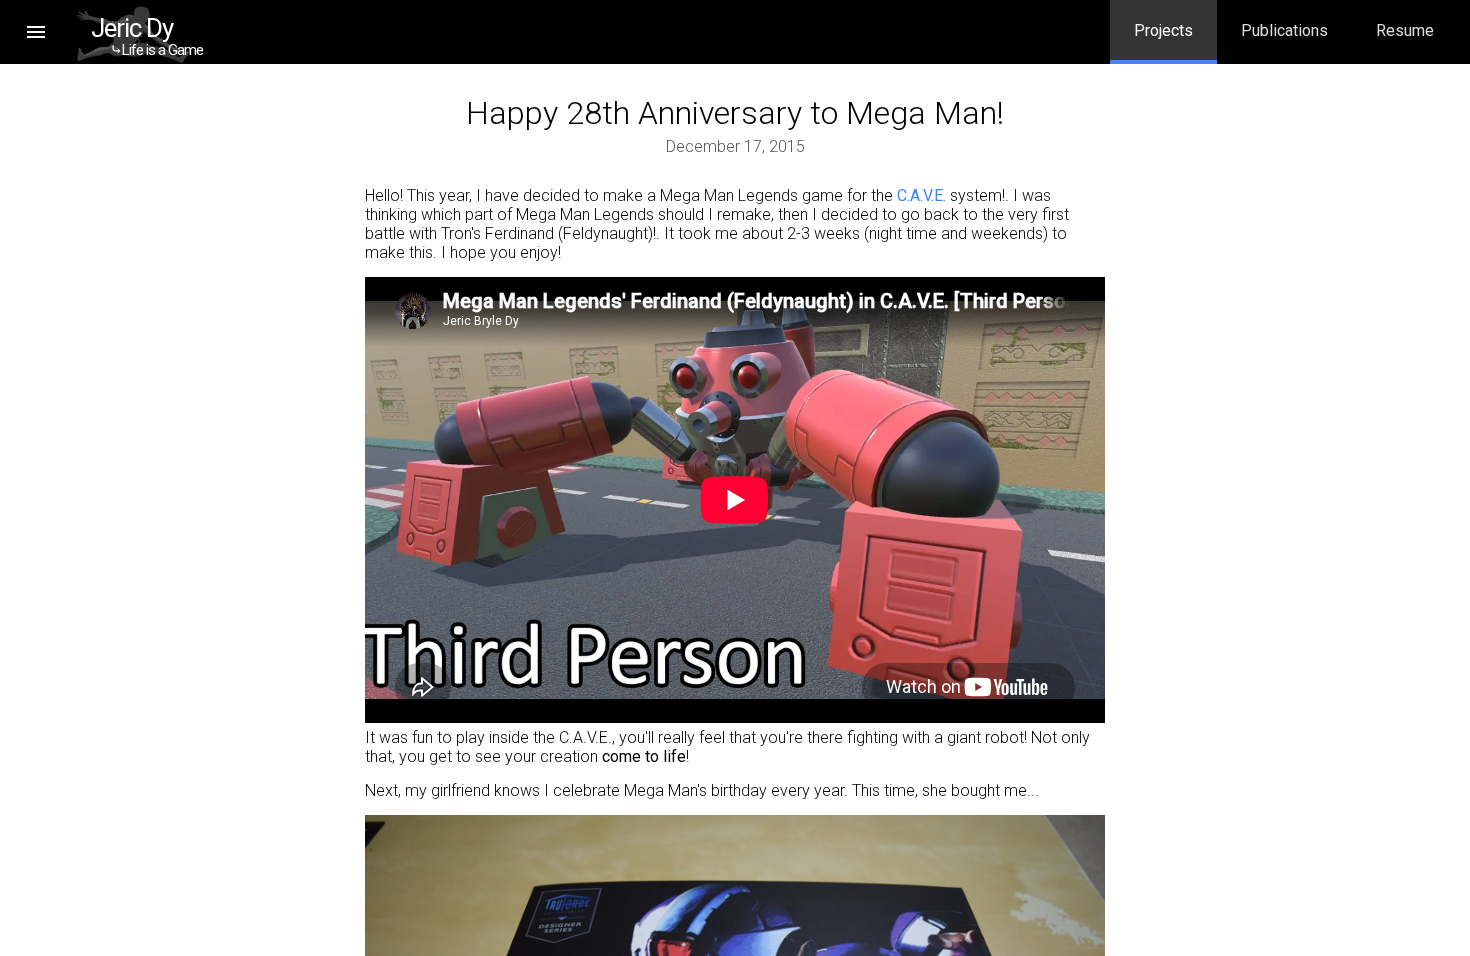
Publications (1284, 30)
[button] (36, 32)
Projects (1163, 30)
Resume (1405, 30)
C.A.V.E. (921, 195)
